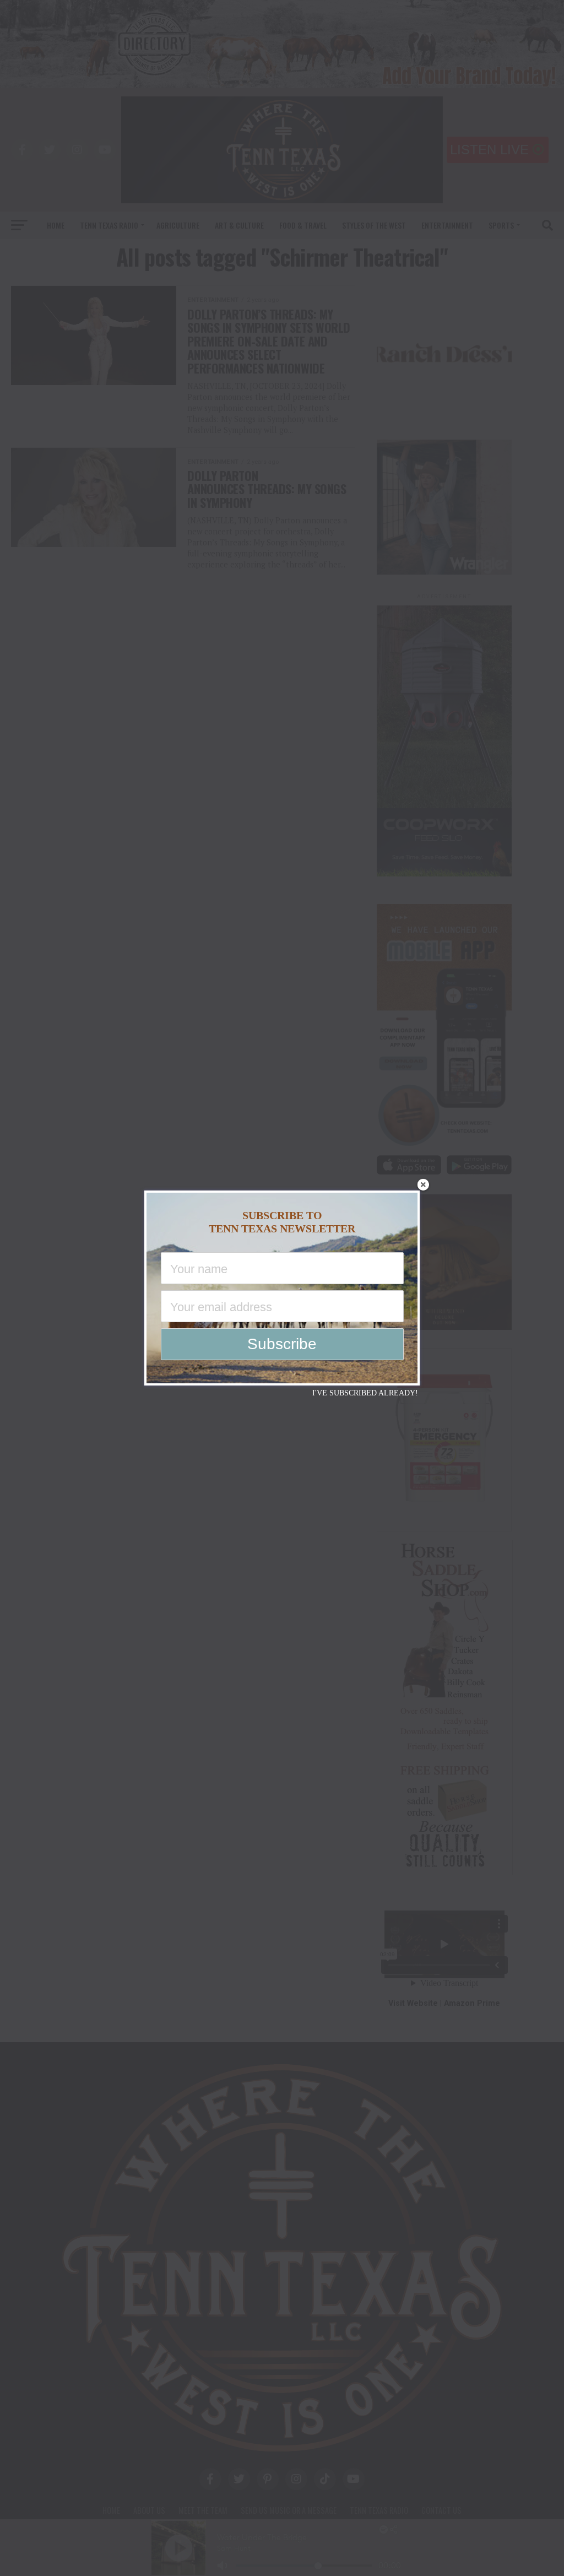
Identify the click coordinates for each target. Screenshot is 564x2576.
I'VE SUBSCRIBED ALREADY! (365, 1393)
